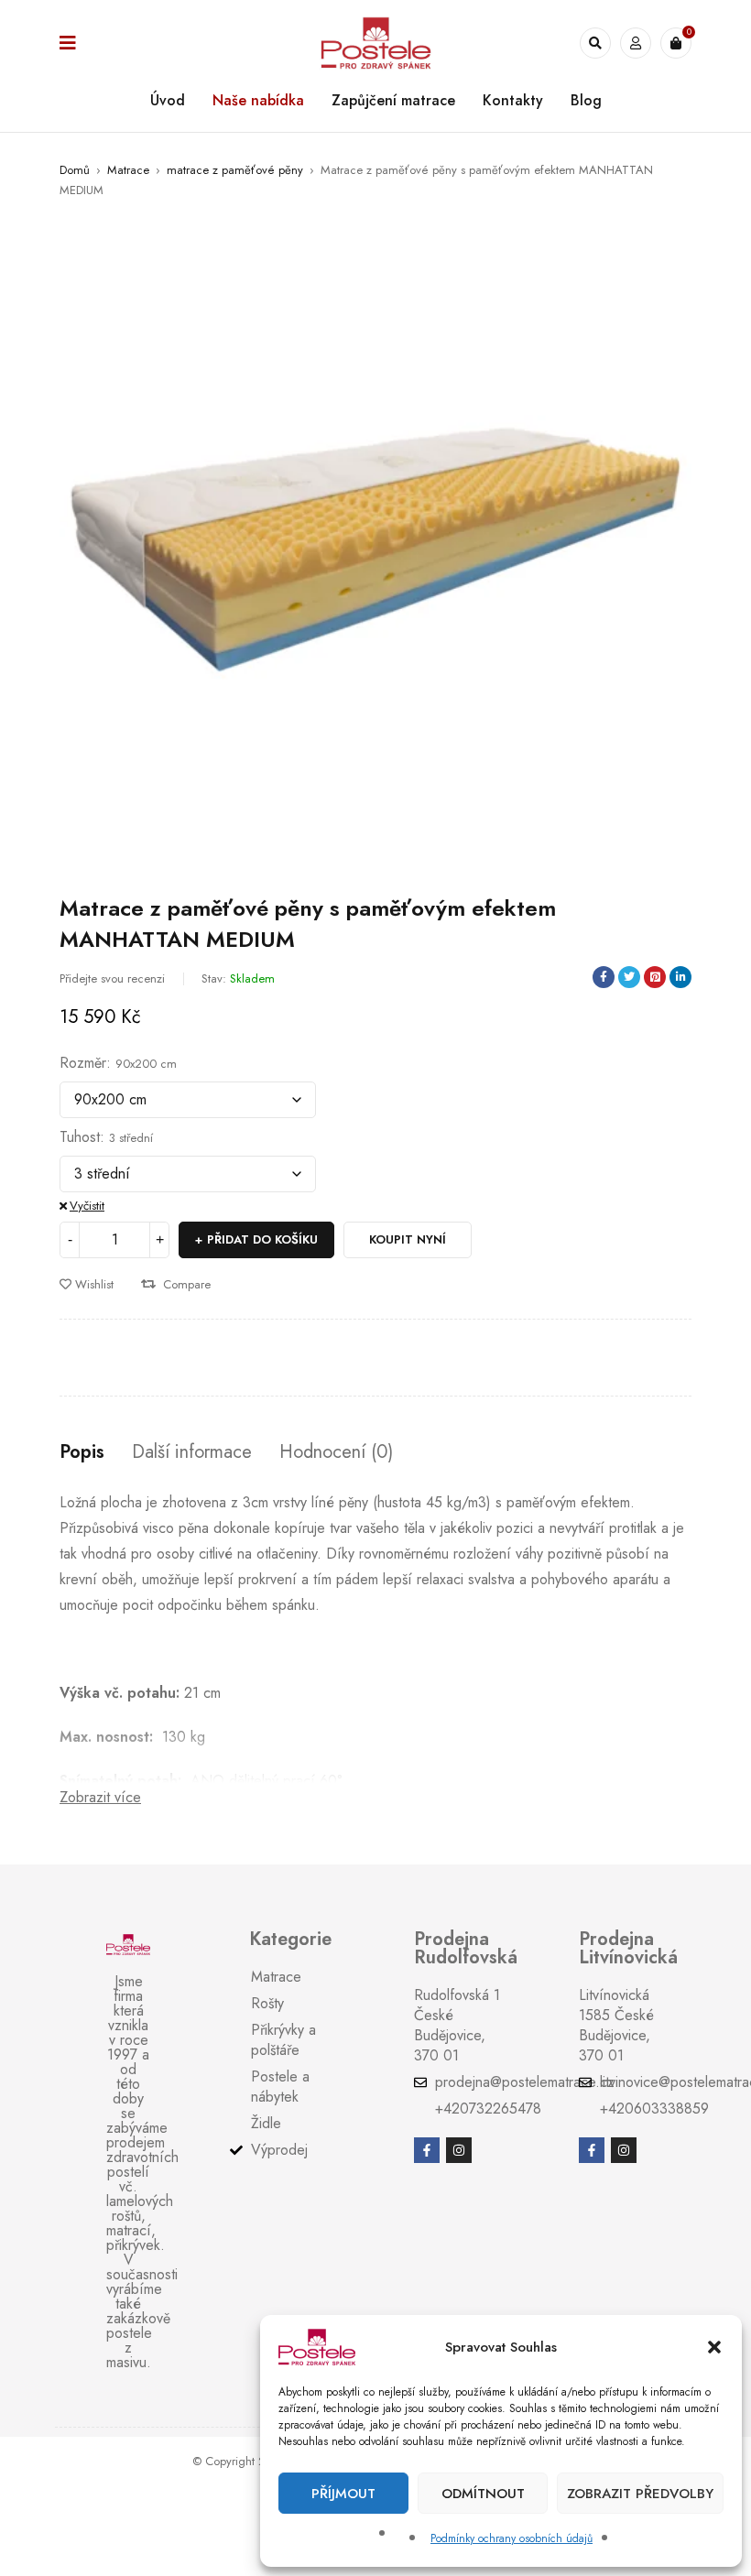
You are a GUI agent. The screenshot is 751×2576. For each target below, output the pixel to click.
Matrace (128, 170)
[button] (714, 2347)
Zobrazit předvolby (640, 2494)
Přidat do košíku (262, 1239)
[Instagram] (459, 2150)
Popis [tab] (82, 1452)
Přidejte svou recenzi (112, 978)
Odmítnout (483, 2494)
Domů (75, 170)
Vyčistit (87, 1206)
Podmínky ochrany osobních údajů (512, 2538)
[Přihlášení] (636, 43)
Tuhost (80, 1137)
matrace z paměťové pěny (235, 170)
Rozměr (83, 1063)
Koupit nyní (408, 1239)
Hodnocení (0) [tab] (336, 1452)
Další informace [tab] (192, 1452)
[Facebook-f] (427, 2150)
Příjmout (343, 2494)
